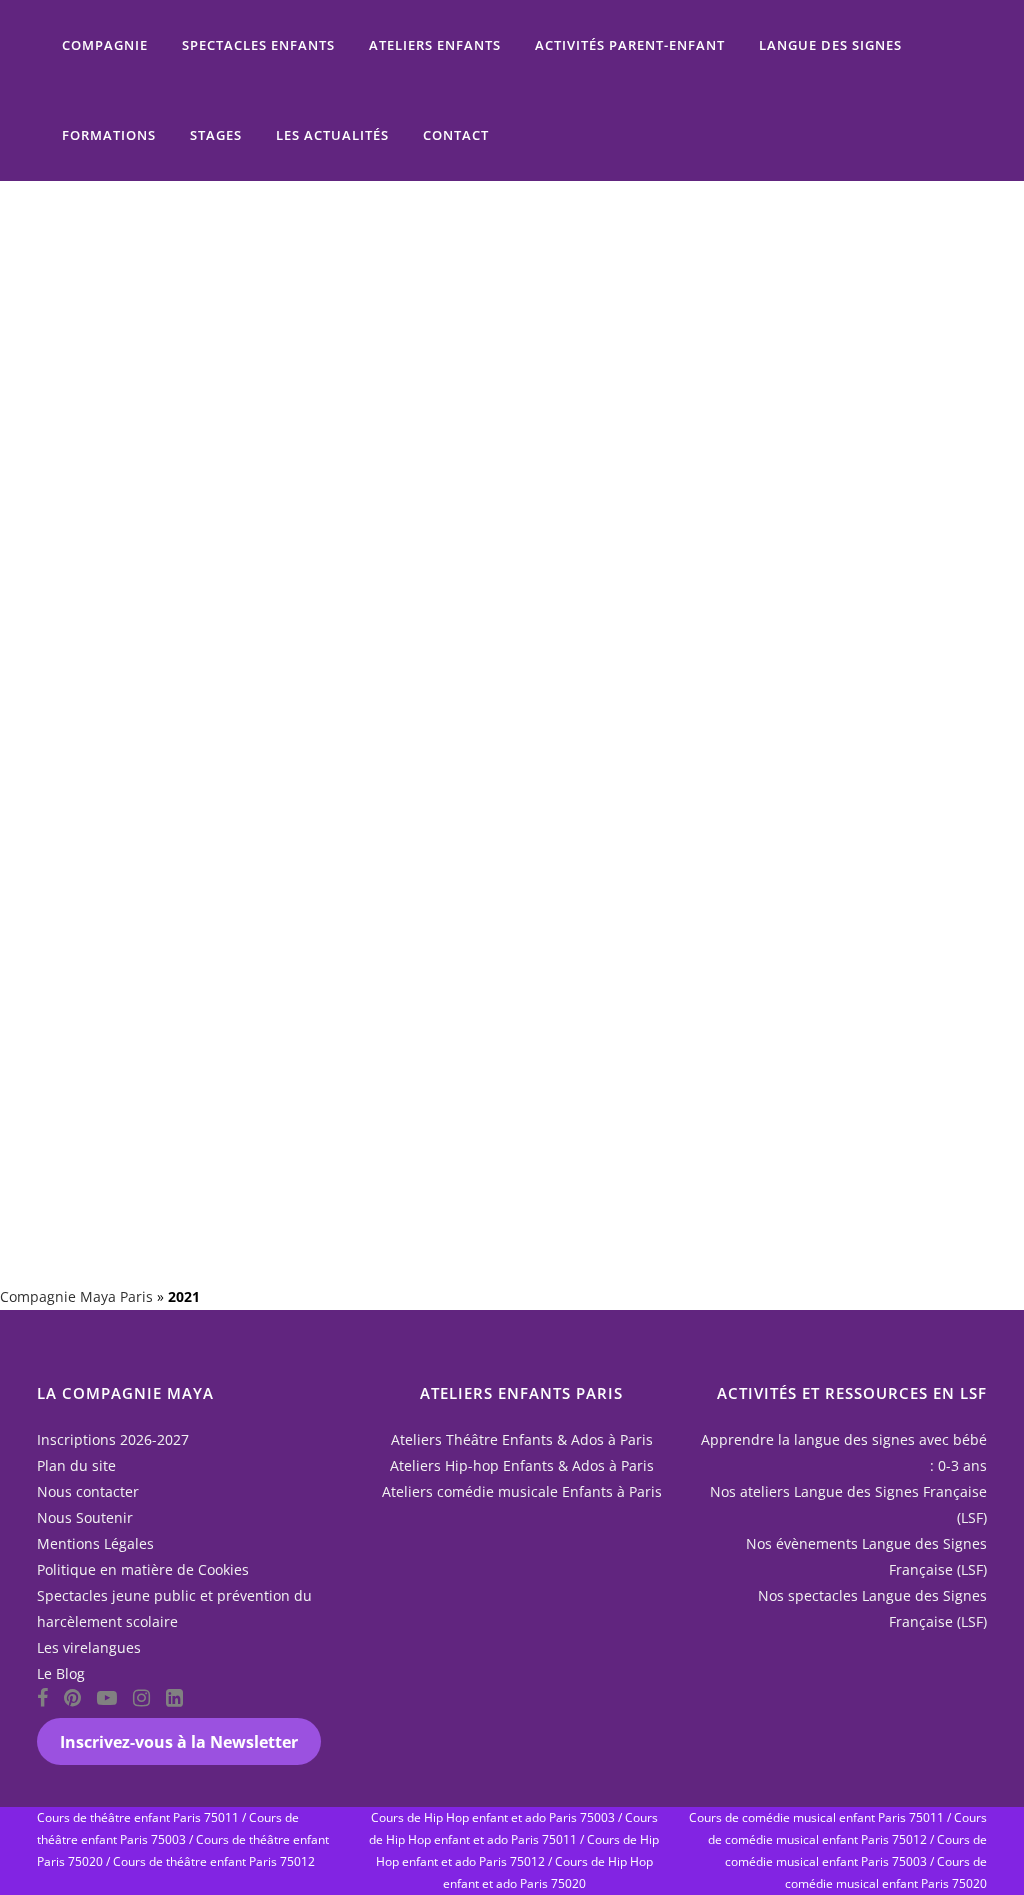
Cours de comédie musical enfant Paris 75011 (816, 1817)
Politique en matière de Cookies (143, 1569)
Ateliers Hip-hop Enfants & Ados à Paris (522, 1465)
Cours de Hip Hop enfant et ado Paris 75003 (493, 1817)
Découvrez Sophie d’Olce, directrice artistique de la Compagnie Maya (176, 1043)
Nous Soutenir (85, 1517)
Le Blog (61, 1673)
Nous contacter (88, 1491)
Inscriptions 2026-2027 (113, 1439)
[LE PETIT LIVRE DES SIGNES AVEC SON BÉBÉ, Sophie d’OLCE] (775, 525)
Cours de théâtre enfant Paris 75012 (214, 1861)
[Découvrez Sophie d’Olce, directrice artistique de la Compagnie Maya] (184, 907)
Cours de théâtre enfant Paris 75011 (138, 1817)
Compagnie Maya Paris (76, 1296)
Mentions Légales (95, 1543)
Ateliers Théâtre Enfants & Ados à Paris (522, 1439)
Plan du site (76, 1465)
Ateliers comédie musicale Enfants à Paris (522, 1491)
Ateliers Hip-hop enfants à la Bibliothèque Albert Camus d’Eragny (468, 338)
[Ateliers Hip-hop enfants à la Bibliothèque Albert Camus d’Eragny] (479, 188)
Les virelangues (89, 1647)
